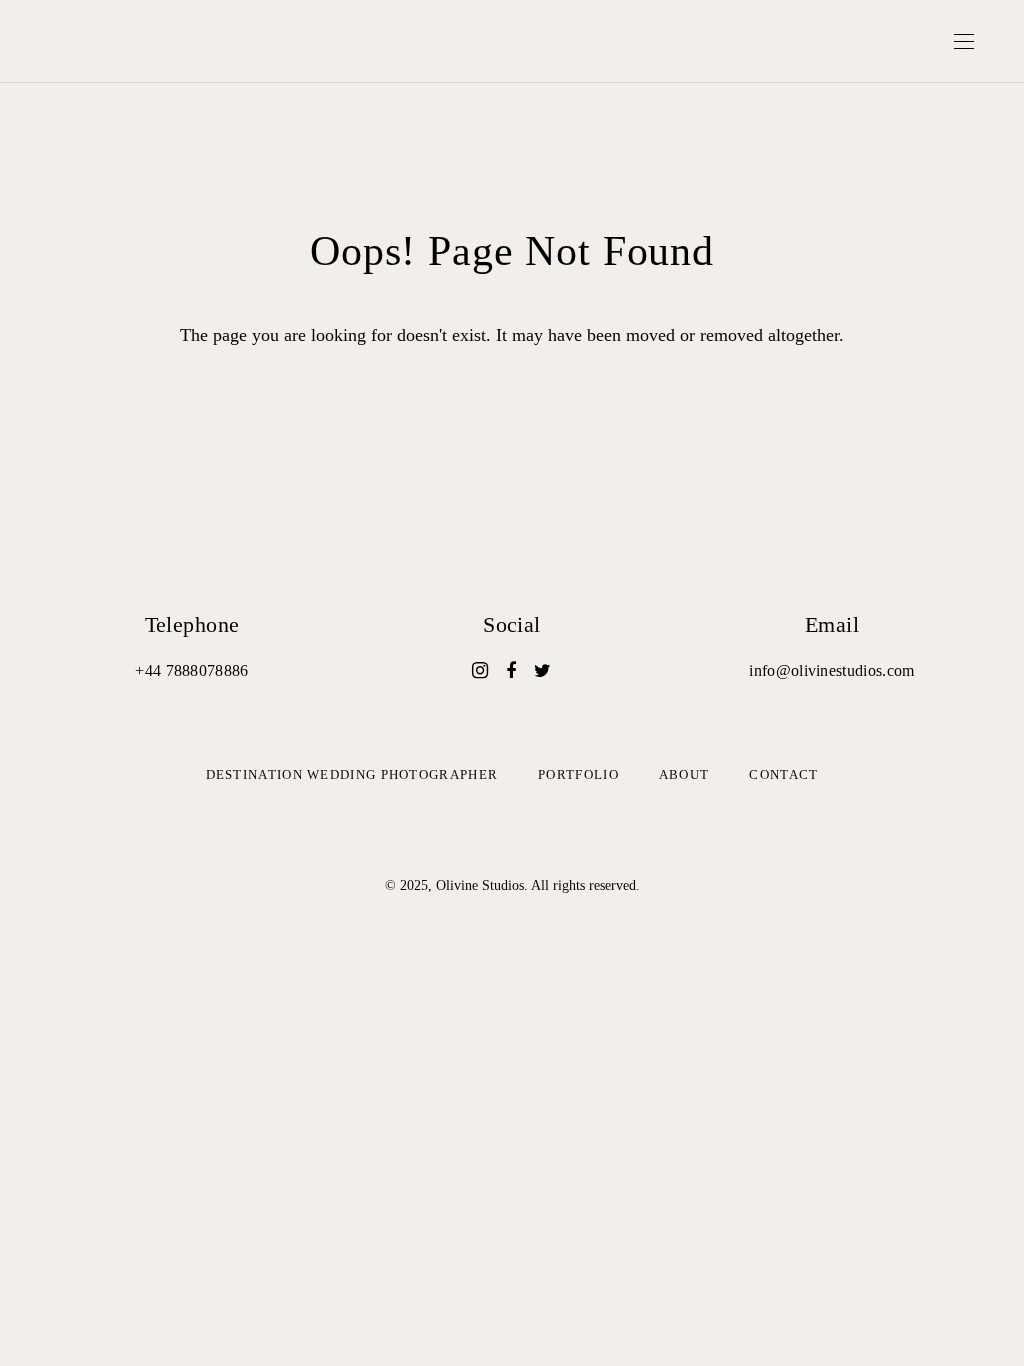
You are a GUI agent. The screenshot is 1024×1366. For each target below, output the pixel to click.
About (684, 774)
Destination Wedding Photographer (352, 774)
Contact (783, 774)
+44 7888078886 (191, 670)
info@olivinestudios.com (831, 670)
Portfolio (578, 774)
